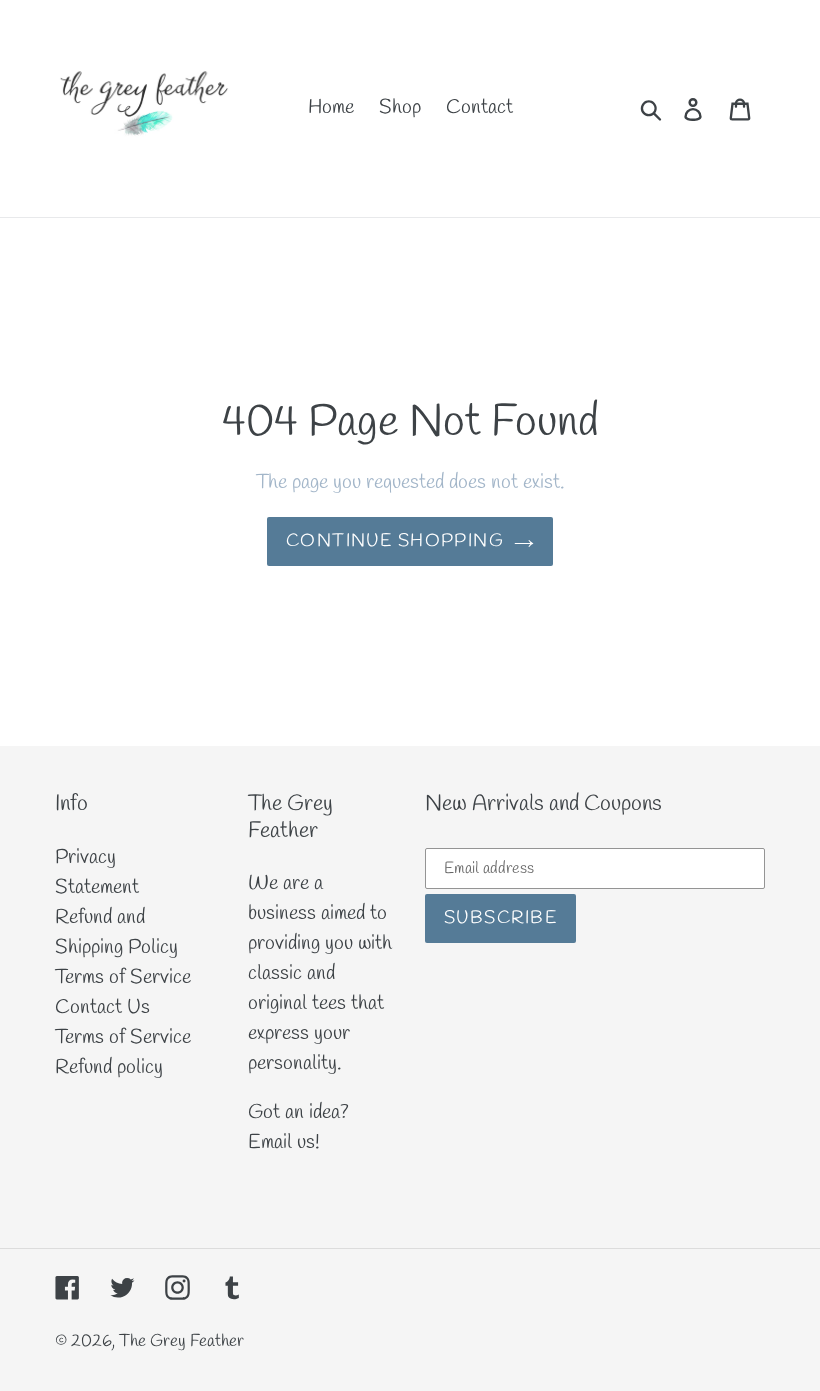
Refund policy (109, 1067)
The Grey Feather (181, 1341)
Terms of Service (123, 977)
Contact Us (102, 1007)
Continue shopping (395, 541)
